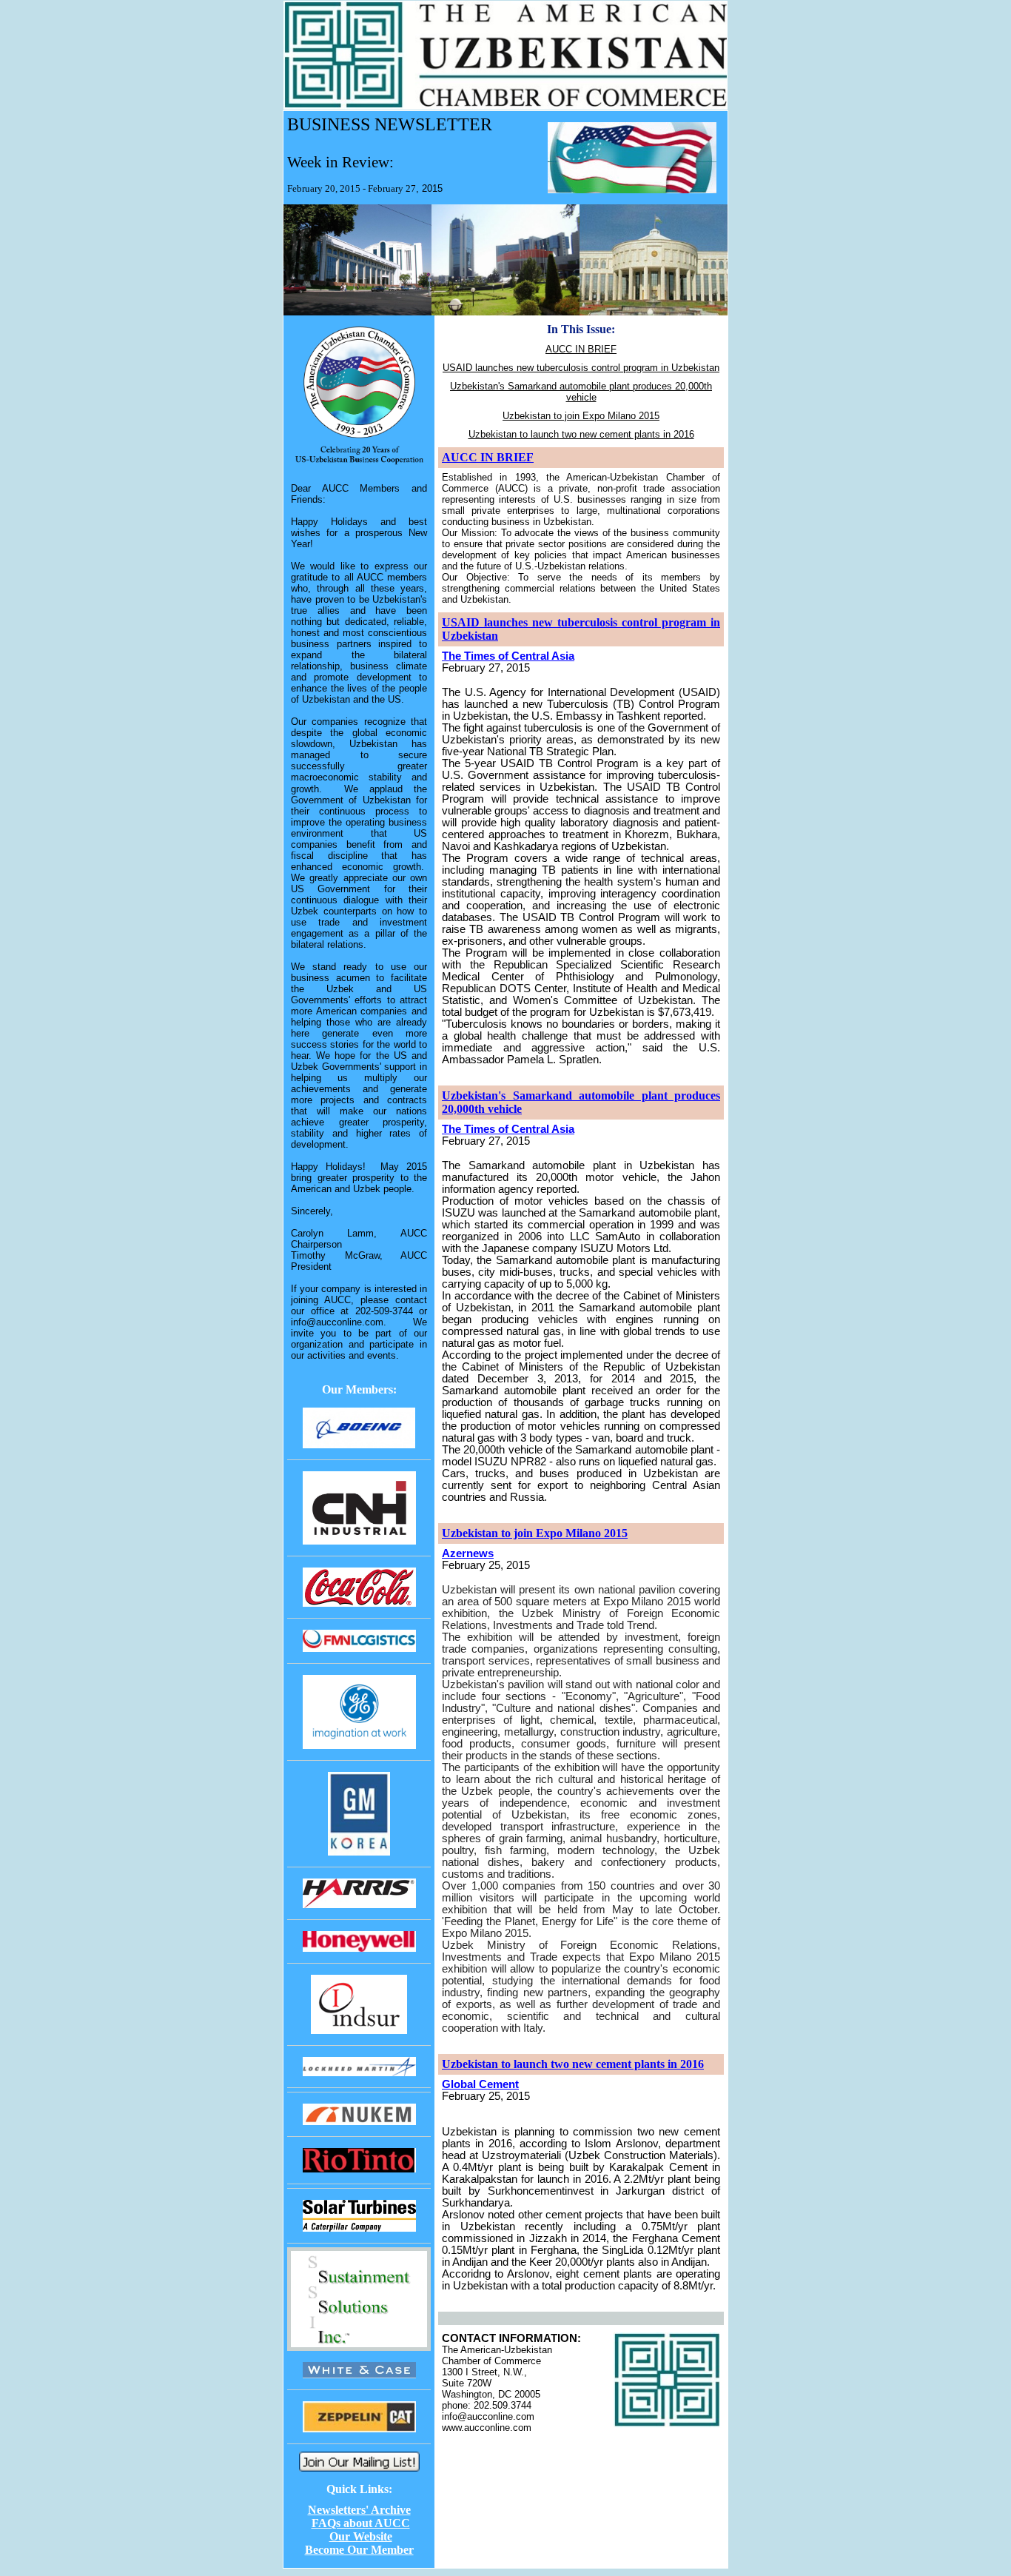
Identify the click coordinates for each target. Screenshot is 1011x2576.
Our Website (361, 2536)
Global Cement (480, 2084)
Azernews (468, 1553)
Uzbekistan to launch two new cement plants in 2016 (581, 434)
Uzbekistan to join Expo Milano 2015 (581, 416)
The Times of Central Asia (508, 656)
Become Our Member (359, 2550)
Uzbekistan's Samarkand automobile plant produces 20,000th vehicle (581, 392)
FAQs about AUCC (361, 2523)
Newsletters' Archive (359, 2510)
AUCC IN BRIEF (581, 349)
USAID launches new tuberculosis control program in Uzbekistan (581, 368)
